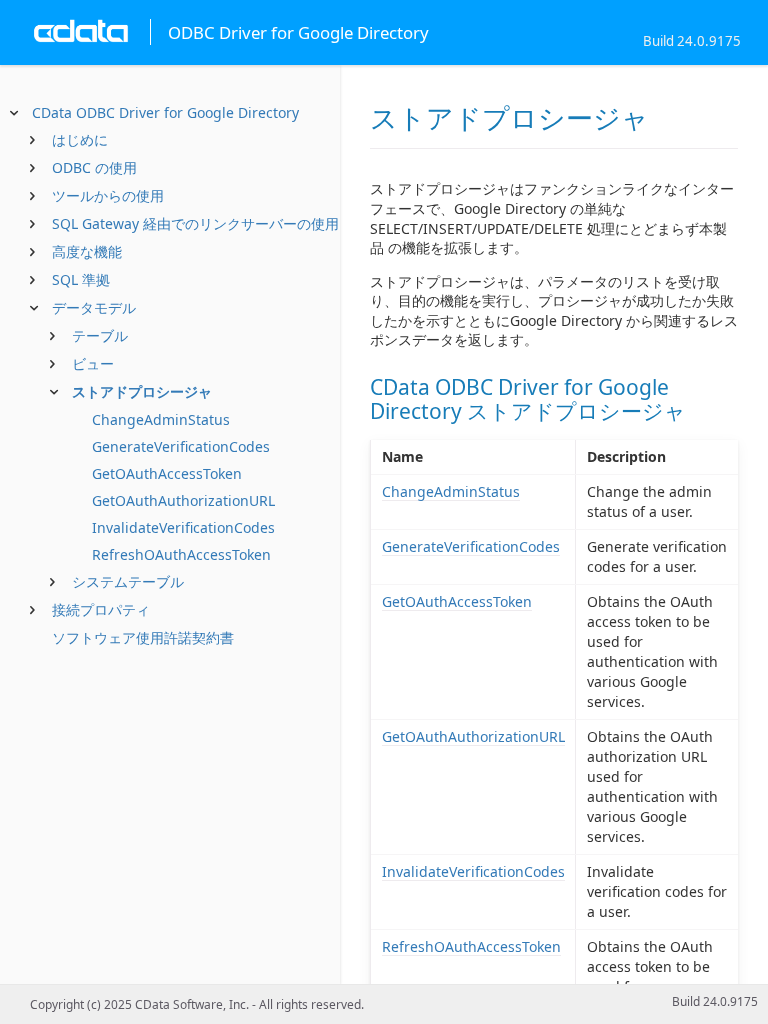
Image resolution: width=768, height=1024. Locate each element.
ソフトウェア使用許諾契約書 (143, 637)
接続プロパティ (101, 609)
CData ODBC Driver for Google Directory (165, 112)
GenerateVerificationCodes (181, 446)
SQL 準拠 (81, 279)
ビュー (93, 363)
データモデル (94, 307)
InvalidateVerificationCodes (183, 527)
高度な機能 (87, 251)
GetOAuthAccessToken (167, 473)
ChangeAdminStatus (161, 419)
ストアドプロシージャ (142, 391)
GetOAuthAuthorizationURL (183, 500)
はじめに (80, 139)
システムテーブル (128, 581)
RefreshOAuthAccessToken (181, 554)
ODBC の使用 (94, 167)
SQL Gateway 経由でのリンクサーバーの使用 (195, 223)
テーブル (100, 335)
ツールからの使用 (108, 195)
